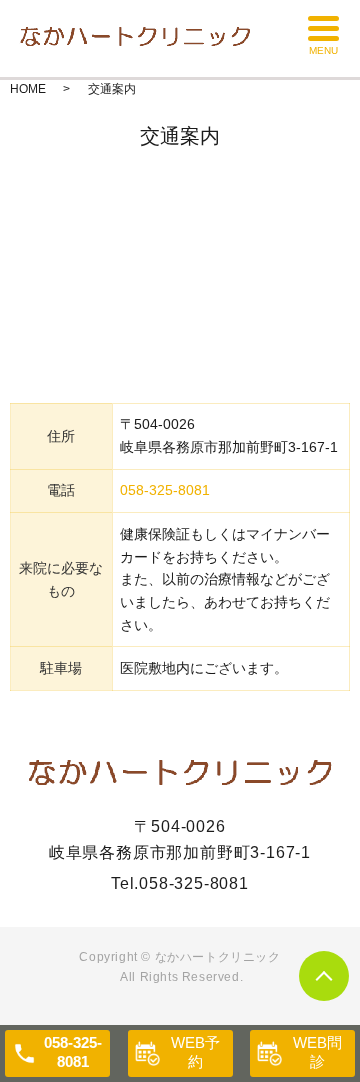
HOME (28, 89)
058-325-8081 (165, 490)
